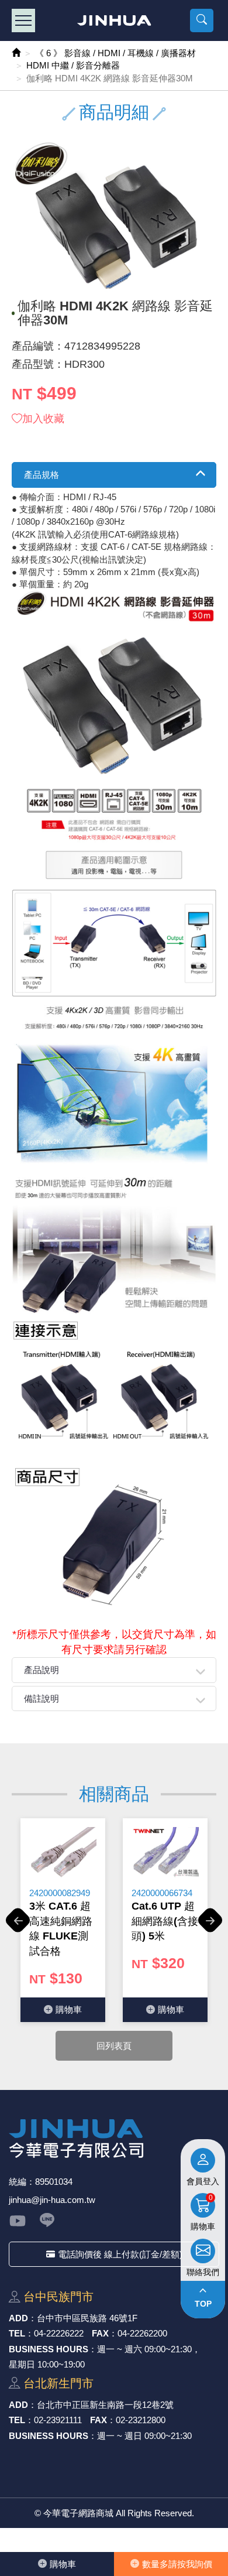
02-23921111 (58, 2420)
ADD (18, 2318)
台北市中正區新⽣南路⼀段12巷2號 (105, 2405)
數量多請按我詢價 (177, 2564)
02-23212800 (141, 2420)
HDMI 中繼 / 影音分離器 (73, 65)
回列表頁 (114, 2046)
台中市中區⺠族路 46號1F (87, 2318)
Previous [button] (18, 1927)
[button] (202, 20)
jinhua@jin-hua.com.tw (52, 2200)
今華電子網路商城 (114, 20)
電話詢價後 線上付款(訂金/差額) (120, 2254)
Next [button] (210, 1927)
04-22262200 (142, 2333)
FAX (100, 2333)
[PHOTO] (114, 216)
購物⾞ (63, 2564)
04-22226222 (59, 2333)
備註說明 (42, 1698)
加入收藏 (43, 419)
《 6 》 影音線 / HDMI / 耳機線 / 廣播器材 (115, 53)
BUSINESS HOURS (49, 2349)
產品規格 (42, 475)
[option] (63, 1920)
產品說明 (42, 1670)
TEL (17, 2333)
